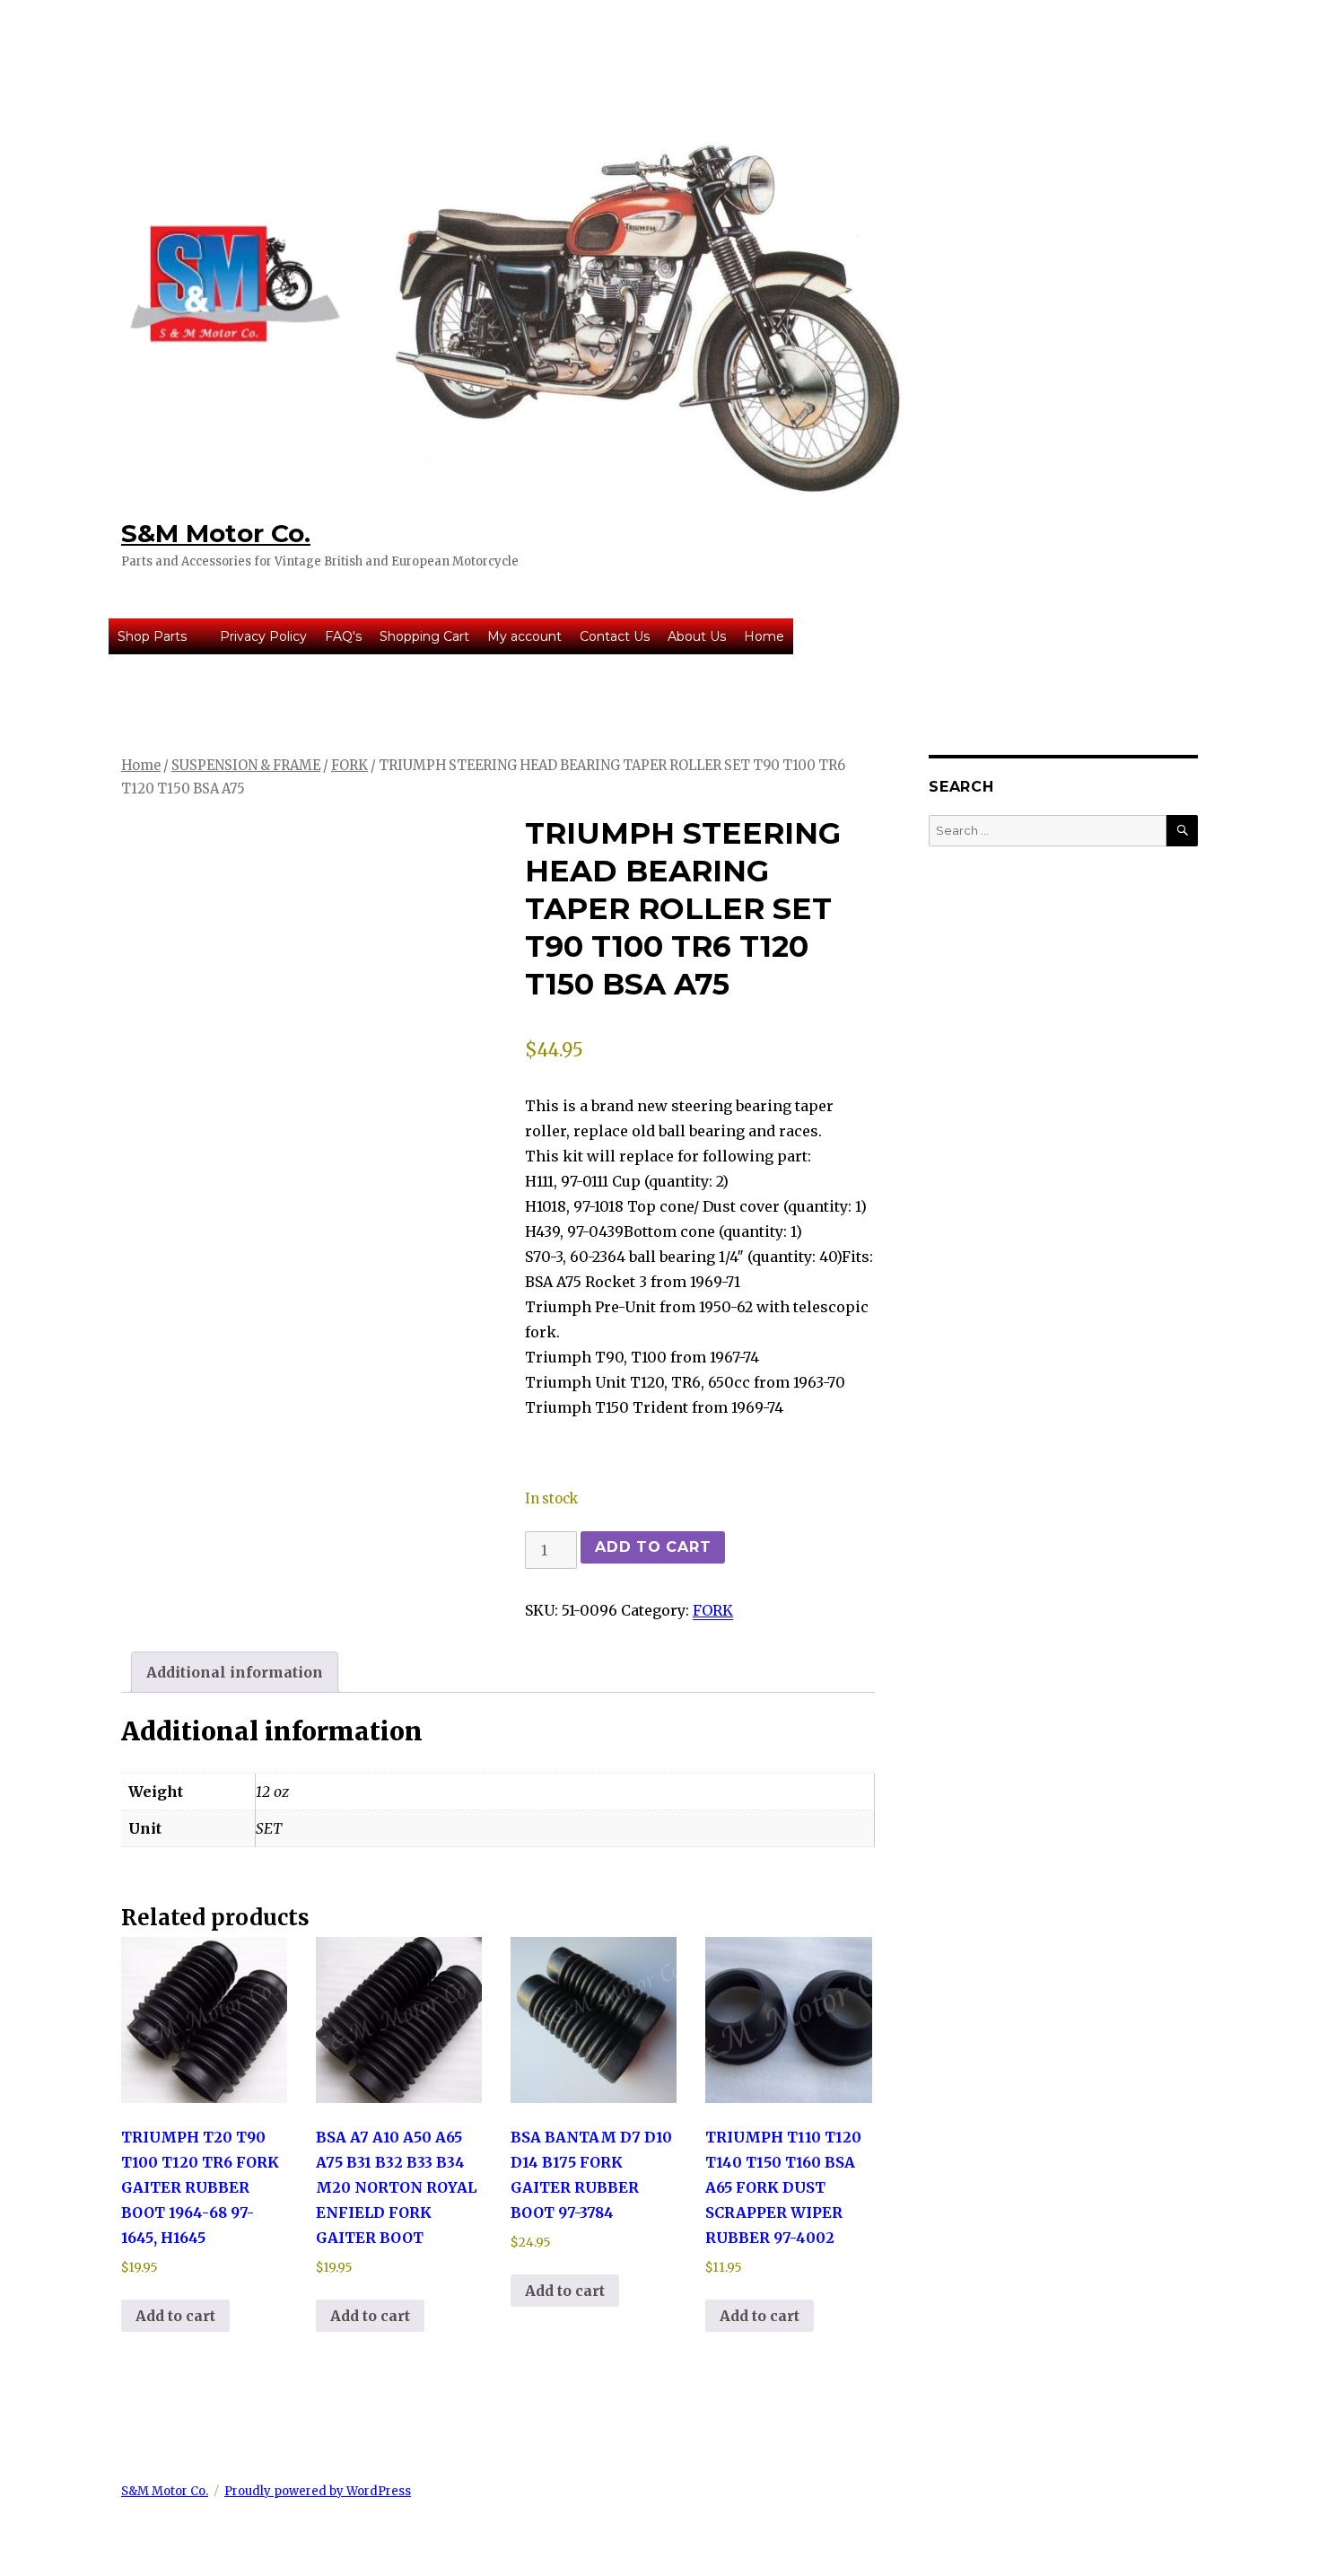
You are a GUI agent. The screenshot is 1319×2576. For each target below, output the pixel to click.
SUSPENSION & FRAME (246, 766)
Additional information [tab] (235, 1672)
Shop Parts (152, 636)
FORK (349, 766)
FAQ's (343, 636)
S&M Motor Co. (216, 533)
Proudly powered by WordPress (318, 2491)
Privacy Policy (263, 636)
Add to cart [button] (175, 2316)
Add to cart (653, 1547)
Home (764, 636)
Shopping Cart (424, 636)
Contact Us (615, 636)
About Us (697, 636)
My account (524, 636)
